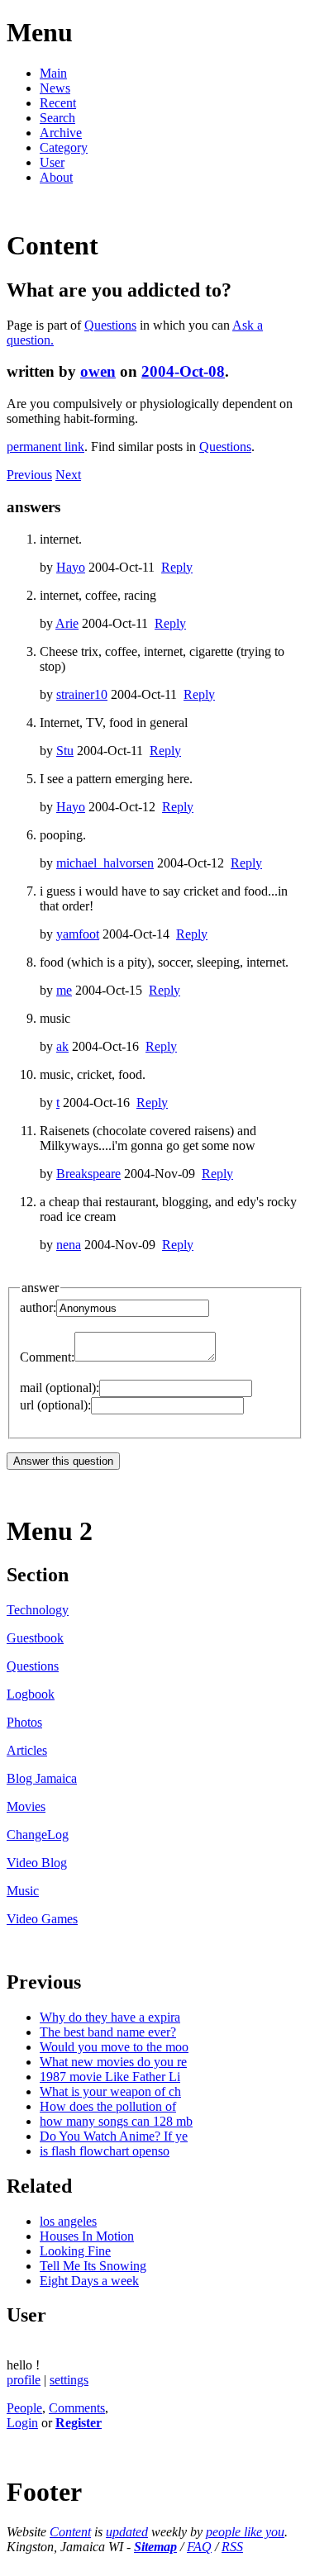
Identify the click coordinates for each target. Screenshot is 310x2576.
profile (24, 2380)
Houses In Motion (87, 2236)
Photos (24, 1722)
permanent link (45, 447)
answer (40, 1288)
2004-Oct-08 (183, 371)
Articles (27, 1750)
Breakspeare (88, 1174)
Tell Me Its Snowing (93, 2266)
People (24, 2408)
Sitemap (155, 2547)
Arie (67, 623)
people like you (245, 2532)
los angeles (68, 2221)
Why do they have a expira (110, 2017)
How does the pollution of (108, 2106)
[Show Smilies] (224, 1357)
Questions (110, 325)
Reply (177, 567)
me (64, 990)
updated (127, 2532)
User (52, 162)
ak (62, 1046)
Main (53, 73)
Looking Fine (75, 2251)
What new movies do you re (113, 2062)
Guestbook (35, 1638)
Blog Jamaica (42, 1778)
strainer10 (82, 694)
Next (68, 475)
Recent (58, 103)
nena (69, 1245)
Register (79, 2423)
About (56, 177)
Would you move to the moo (114, 2047)
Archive (61, 133)
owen (98, 371)
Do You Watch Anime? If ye (114, 2136)
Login (22, 2423)
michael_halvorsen (105, 863)
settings (69, 2380)
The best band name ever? (108, 2032)
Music (23, 1891)
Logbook (31, 1694)
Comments (77, 2408)
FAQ (199, 2547)
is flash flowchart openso (105, 2151)
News (55, 88)
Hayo (71, 567)
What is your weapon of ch (110, 2091)
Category (64, 147)
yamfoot (78, 934)
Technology (38, 1610)
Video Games (42, 1919)
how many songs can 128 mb (116, 2121)
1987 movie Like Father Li (110, 2077)
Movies (26, 1806)
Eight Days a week (89, 2281)
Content (70, 2532)
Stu (65, 751)
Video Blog (37, 1863)
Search (57, 118)
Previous (29, 475)
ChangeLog (38, 1835)
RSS (232, 2547)
